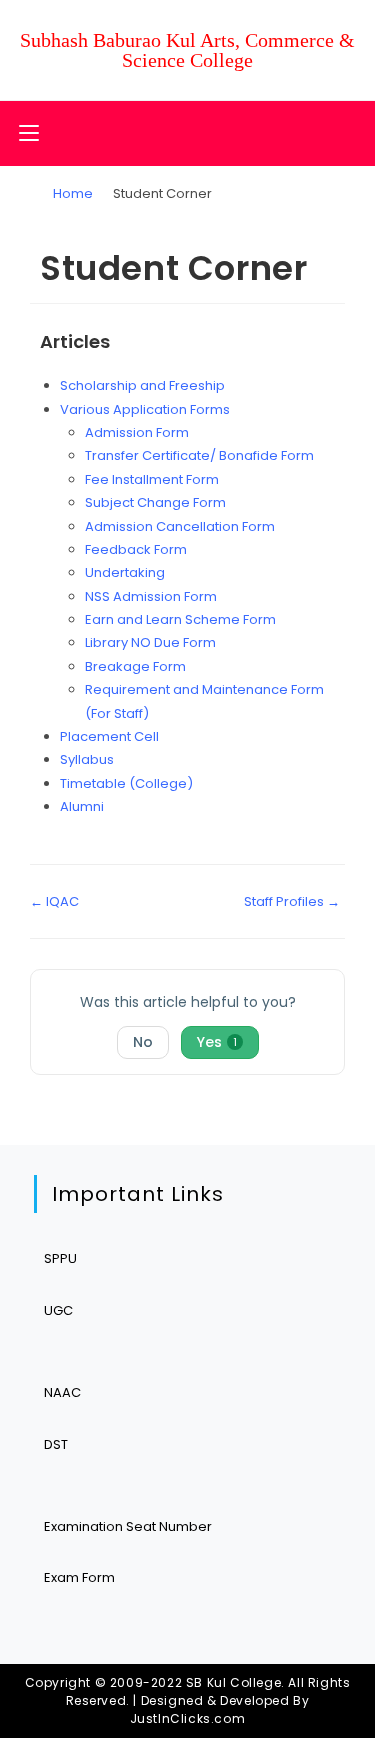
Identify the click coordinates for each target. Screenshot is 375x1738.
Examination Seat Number (128, 1526)
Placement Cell (109, 736)
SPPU (60, 1258)
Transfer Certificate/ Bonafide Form (199, 455)
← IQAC (54, 901)
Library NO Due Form (150, 642)
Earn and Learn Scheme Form (180, 619)
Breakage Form (135, 666)
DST (56, 1444)
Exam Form (79, 1577)
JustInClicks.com (188, 1718)
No (143, 1042)
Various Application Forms (145, 409)
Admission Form (137, 432)
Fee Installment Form (152, 479)
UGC (58, 1310)
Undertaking (125, 572)
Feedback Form (136, 549)
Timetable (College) (126, 783)
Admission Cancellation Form (180, 526)
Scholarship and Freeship (142, 385)
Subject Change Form (155, 502)
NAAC (62, 1392)
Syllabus (87, 759)
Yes (217, 1042)
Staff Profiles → (292, 901)
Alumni (82, 806)
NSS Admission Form (151, 596)
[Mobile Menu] (29, 133)
